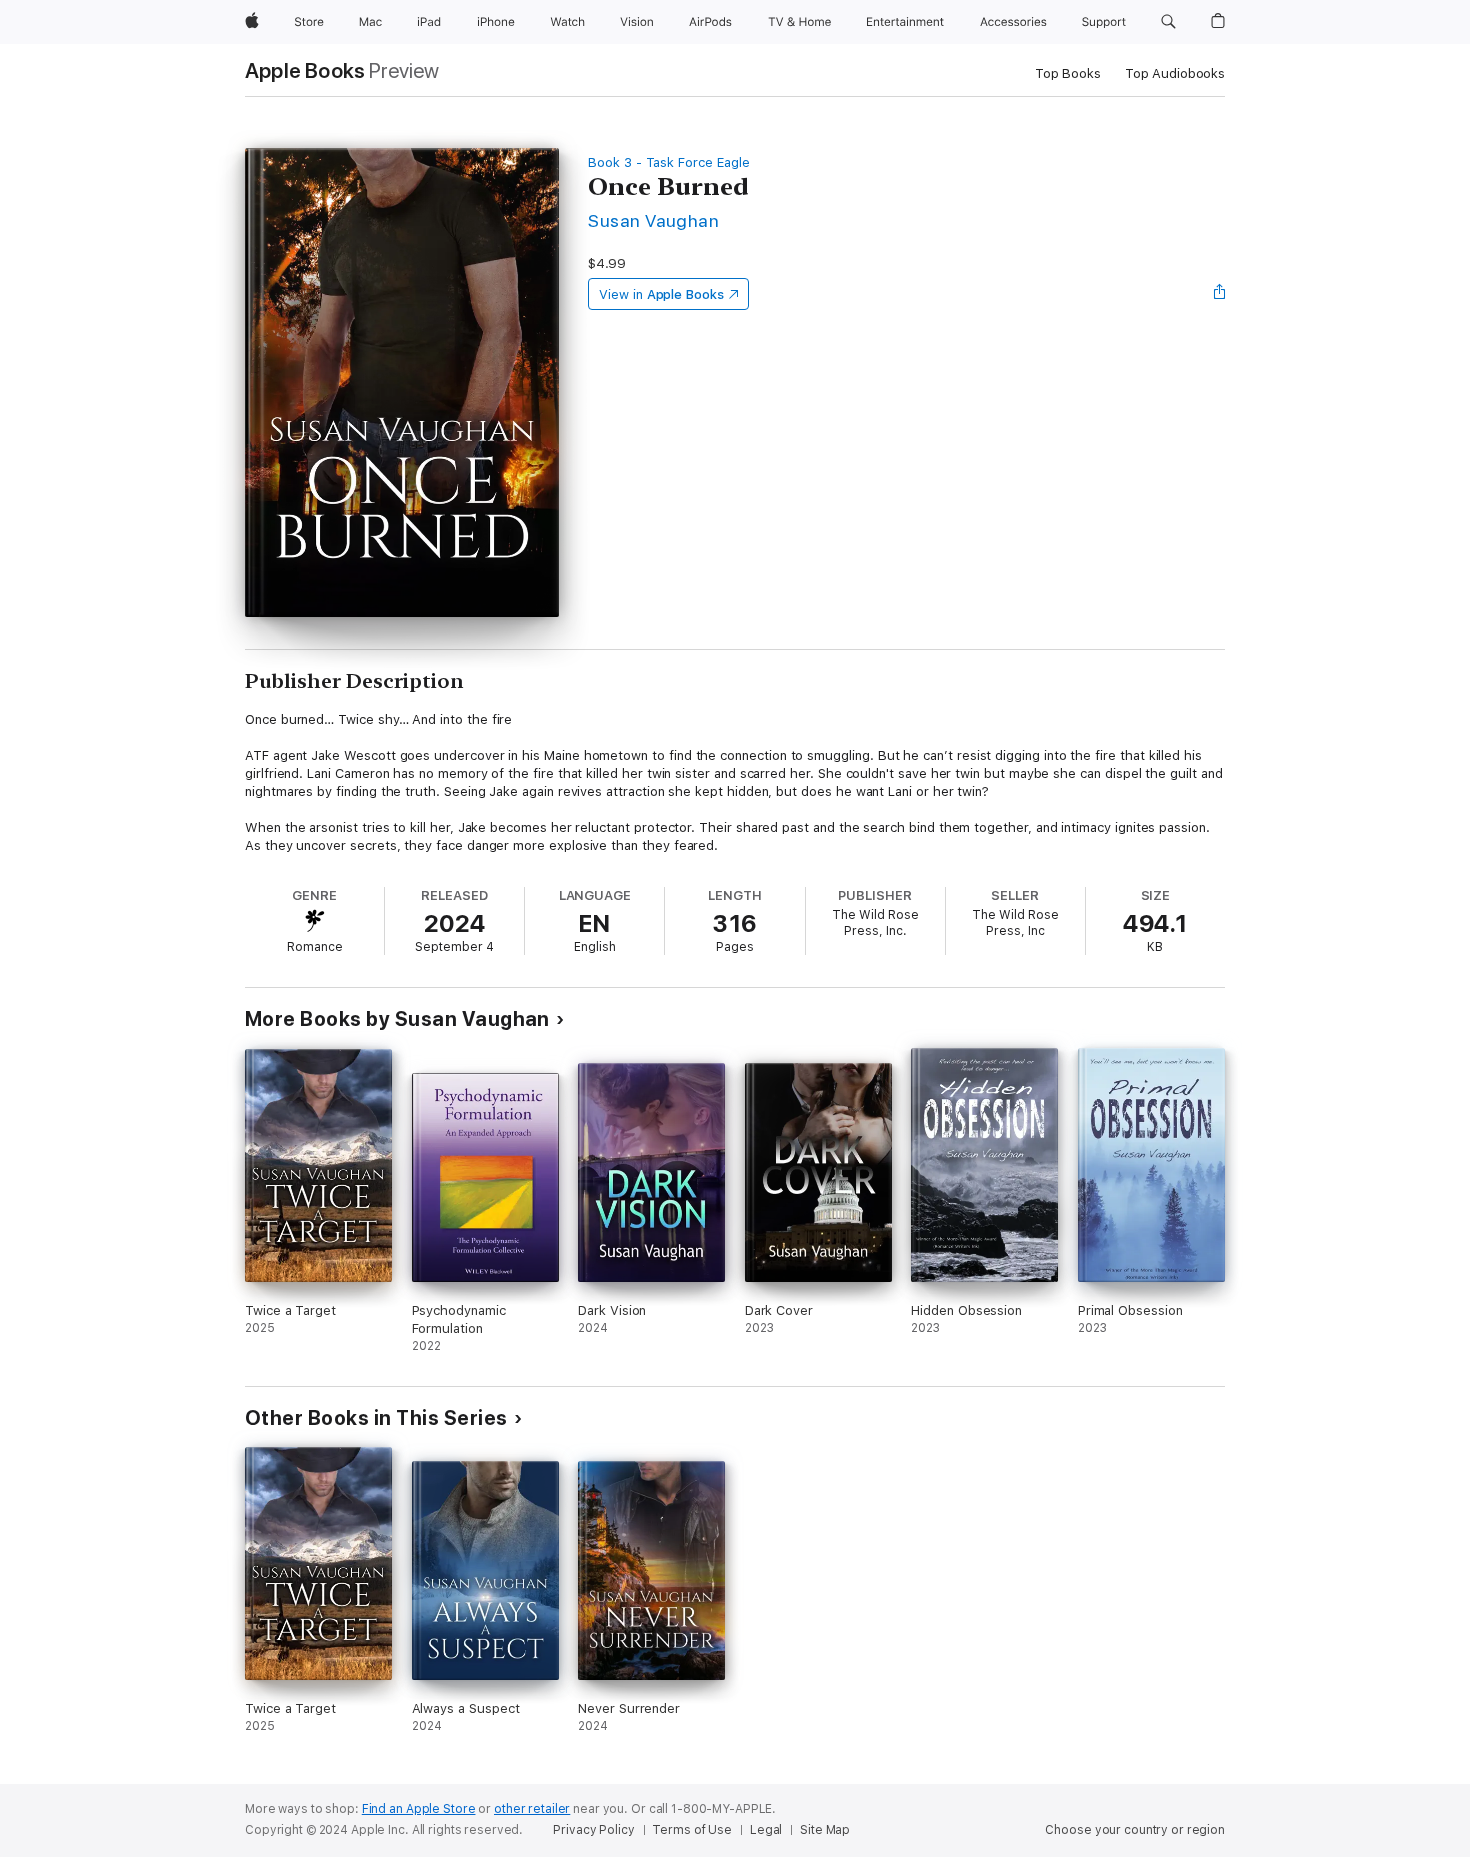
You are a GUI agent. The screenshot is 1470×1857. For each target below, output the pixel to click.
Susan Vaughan (653, 220)
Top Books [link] (1068, 73)
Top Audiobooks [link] (1175, 73)
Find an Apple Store (419, 1809)
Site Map (825, 1830)
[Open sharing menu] (1220, 294)
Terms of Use (692, 1830)
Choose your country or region (1135, 1830)
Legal (766, 1830)
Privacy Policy (593, 1830)
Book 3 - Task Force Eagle (668, 162)
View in (661, 294)
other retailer (532, 1809)
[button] (1168, 22)
